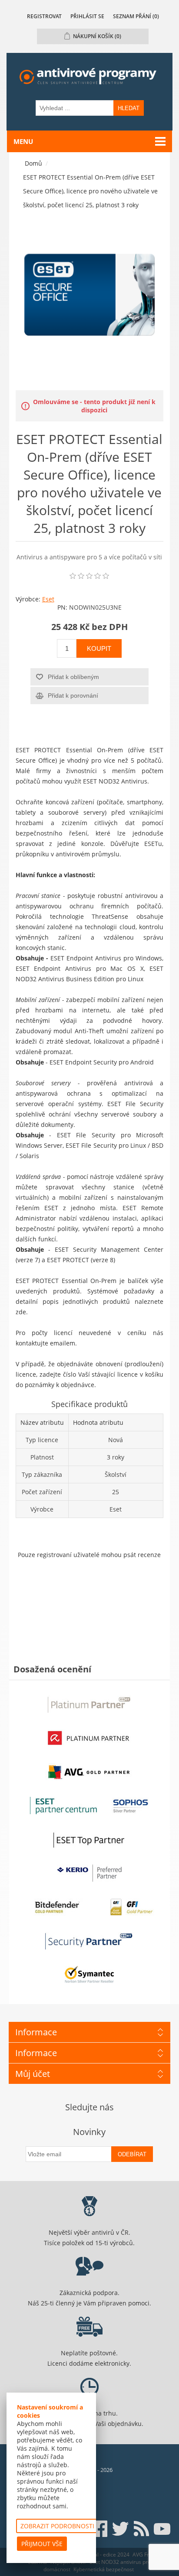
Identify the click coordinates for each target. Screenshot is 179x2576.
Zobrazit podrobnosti (57, 2526)
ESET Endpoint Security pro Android (102, 1062)
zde (21, 1312)
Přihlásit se (87, 16)
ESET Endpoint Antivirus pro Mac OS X (80, 968)
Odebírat (132, 2154)
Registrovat (44, 16)
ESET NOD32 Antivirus (115, 781)
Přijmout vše (42, 2544)
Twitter (120, 2529)
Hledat (129, 108)
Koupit (99, 648)
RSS (141, 2529)
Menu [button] (23, 141)
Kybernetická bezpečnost (104, 2569)
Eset (48, 599)
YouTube (162, 2529)
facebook (99, 2529)
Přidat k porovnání (73, 695)
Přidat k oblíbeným (73, 677)
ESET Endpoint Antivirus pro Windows (106, 958)
